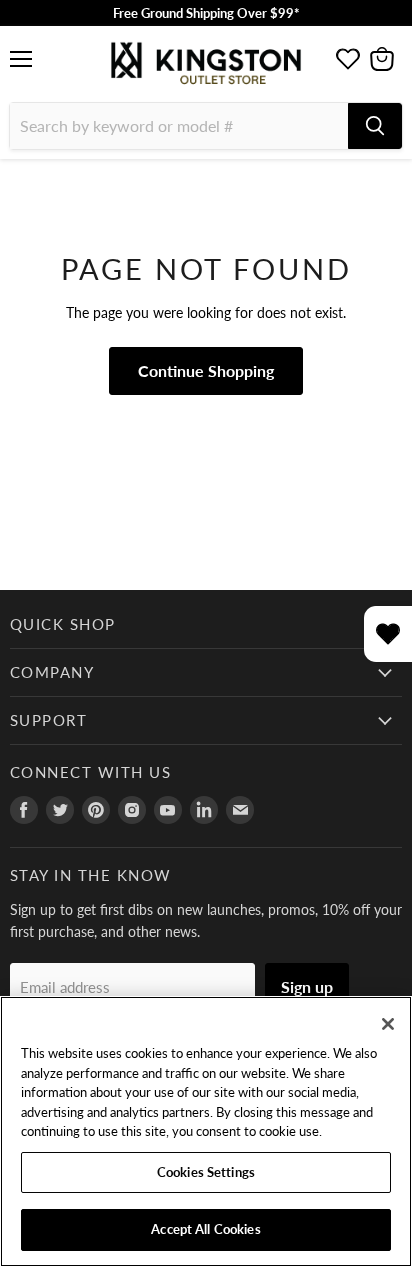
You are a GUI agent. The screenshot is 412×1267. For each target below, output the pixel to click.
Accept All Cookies (205, 1229)
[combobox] (179, 126)
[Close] (388, 1024)
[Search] (375, 126)
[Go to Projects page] (348, 59)
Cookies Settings (206, 1172)
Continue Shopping (206, 370)
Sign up (307, 986)
